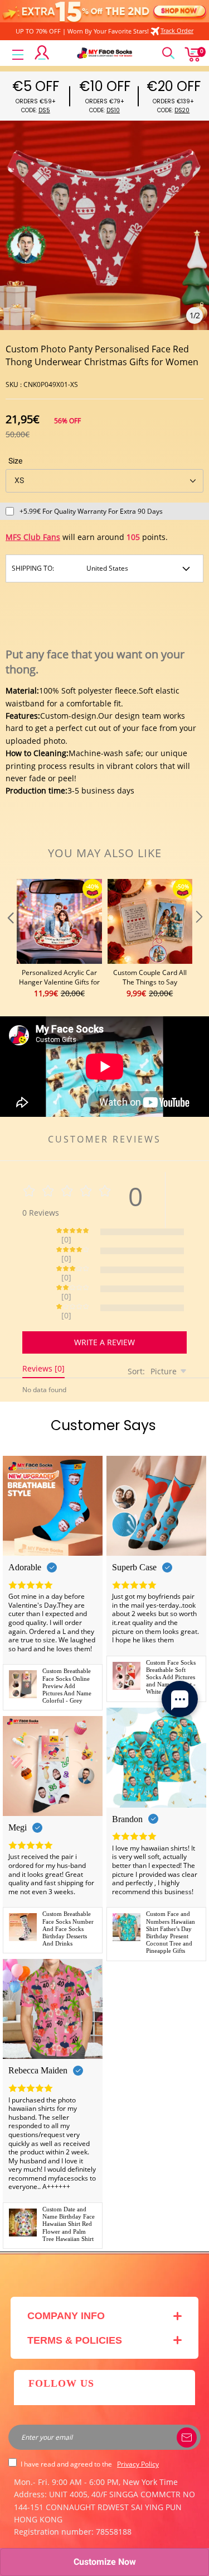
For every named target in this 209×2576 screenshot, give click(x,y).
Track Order (177, 30)
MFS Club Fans (33, 537)
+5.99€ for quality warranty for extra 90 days (91, 511)
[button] (9, 940)
